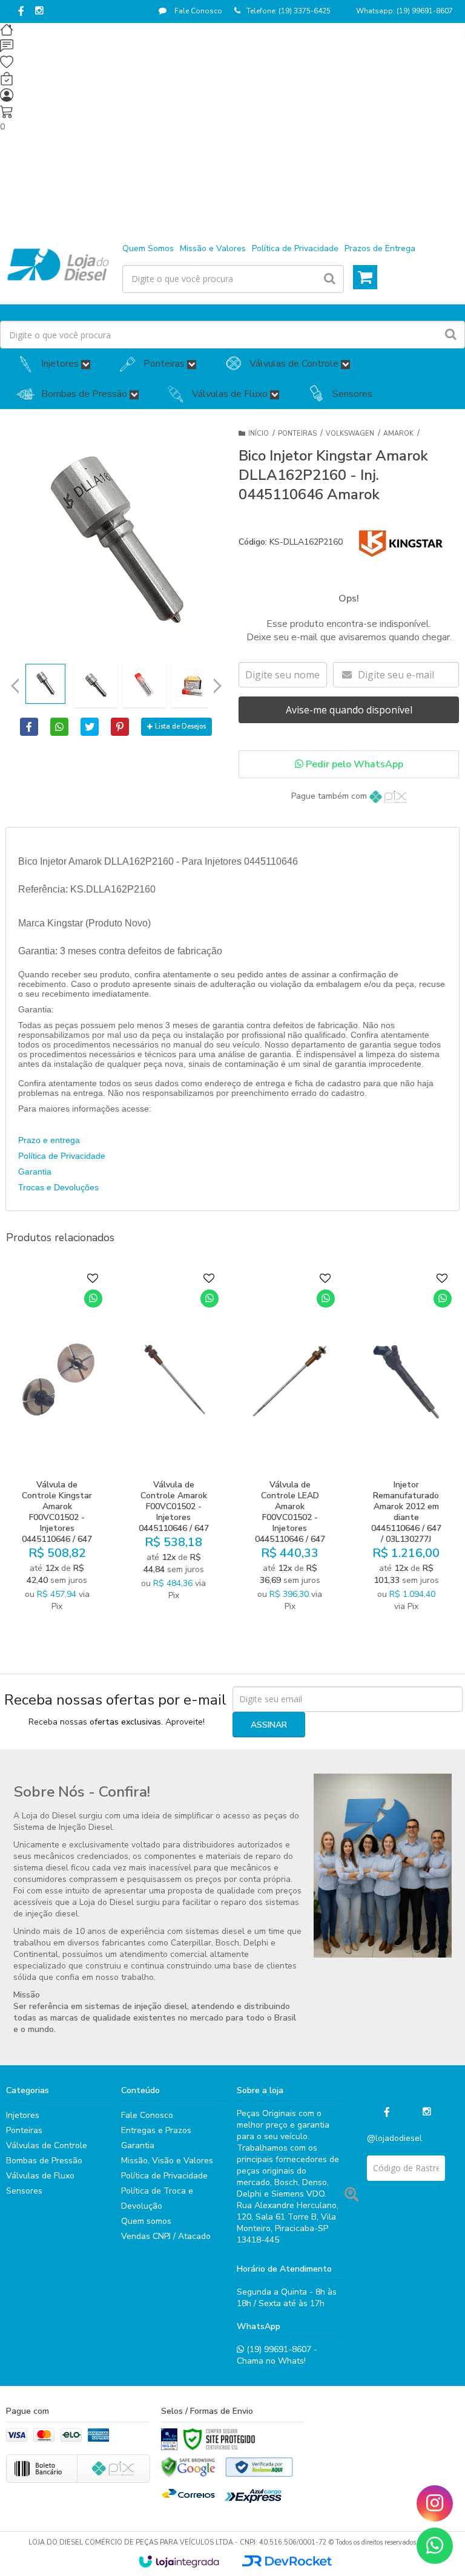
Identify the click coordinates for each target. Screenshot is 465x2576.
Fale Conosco (197, 11)
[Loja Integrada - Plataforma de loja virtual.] (179, 2561)
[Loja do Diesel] (58, 264)
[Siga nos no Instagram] (39, 11)
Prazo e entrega (49, 1140)
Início (259, 434)
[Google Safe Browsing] (188, 2467)
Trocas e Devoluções (58, 1187)
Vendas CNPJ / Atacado (166, 2236)
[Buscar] (330, 279)
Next (217, 682)
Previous (15, 686)
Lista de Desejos (180, 726)
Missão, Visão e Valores (167, 2161)
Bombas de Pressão (44, 2161)
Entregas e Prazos (156, 2130)
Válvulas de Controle (47, 2145)
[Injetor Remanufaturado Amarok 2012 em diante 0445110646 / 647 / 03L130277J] (406, 1445)
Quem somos (146, 2221)
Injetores (23, 2115)
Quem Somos (148, 248)
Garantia (35, 1172)
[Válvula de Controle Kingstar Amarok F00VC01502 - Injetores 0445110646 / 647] (57, 1445)
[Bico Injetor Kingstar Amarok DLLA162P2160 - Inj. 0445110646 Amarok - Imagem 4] (193, 686)
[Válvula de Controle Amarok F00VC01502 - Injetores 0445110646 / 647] (173, 1445)
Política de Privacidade (295, 248)
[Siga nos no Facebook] (21, 12)
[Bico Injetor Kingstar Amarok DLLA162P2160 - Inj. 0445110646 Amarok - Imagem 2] (96, 686)
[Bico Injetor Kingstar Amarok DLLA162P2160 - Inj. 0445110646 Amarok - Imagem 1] (45, 684)
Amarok (398, 434)
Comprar (65, 1552)
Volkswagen (350, 434)
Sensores (24, 2191)
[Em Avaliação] (169, 2439)
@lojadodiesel (394, 2138)
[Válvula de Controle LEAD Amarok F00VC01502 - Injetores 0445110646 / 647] (290, 1445)
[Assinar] (269, 1725)
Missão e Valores (213, 248)
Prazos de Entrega (380, 248)
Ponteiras (297, 434)
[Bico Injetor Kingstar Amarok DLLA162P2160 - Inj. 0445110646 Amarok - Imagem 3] (144, 686)
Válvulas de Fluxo (40, 2176)
